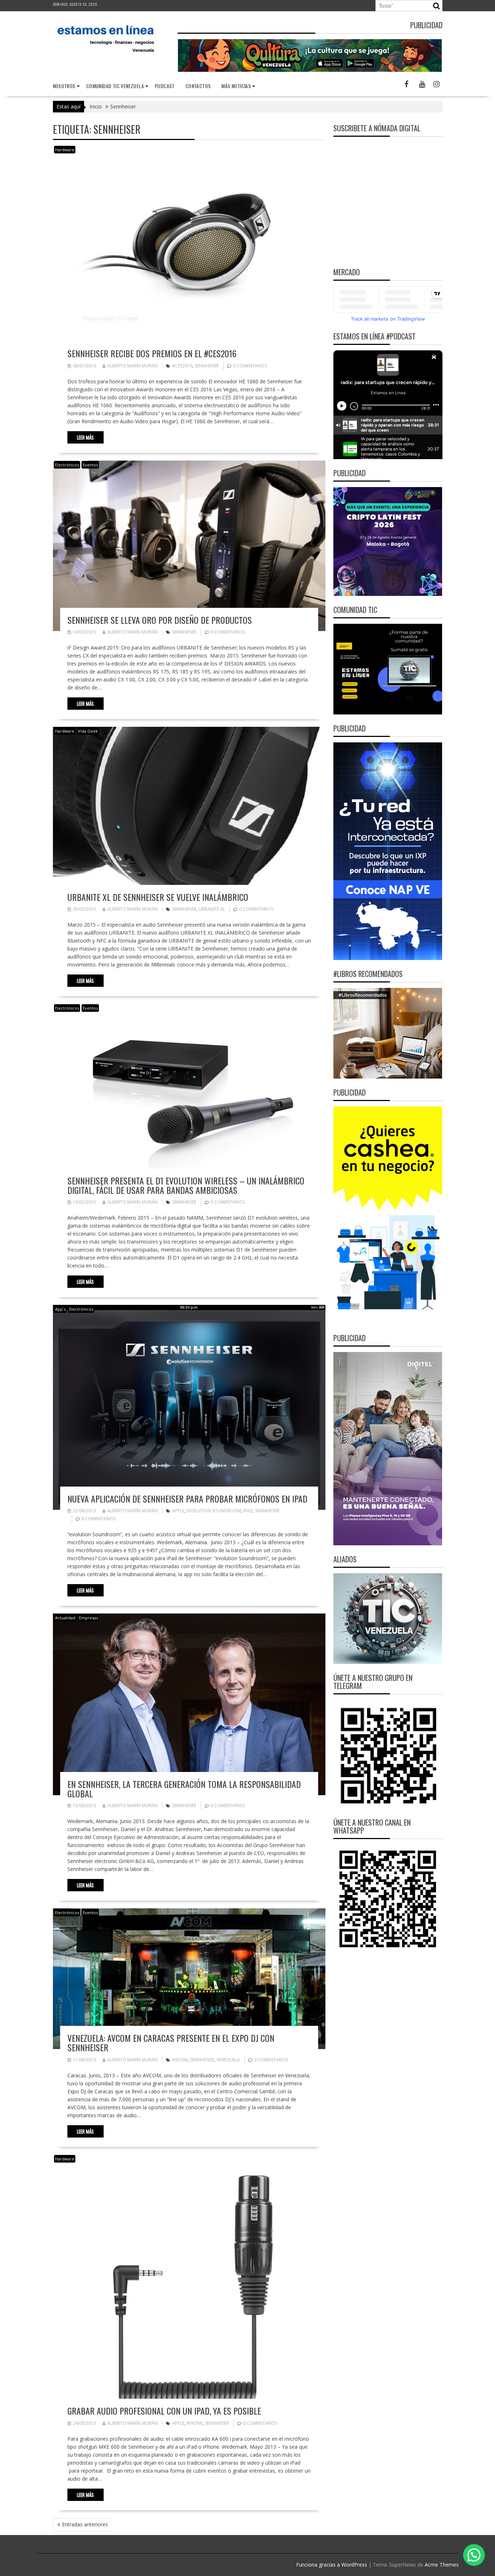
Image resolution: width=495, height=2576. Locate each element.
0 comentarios (250, 366)
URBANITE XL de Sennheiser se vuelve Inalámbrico (158, 897)
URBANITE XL (212, 909)
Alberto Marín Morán (132, 366)
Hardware (65, 150)
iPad (248, 1511)
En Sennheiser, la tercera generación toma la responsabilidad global (184, 1789)
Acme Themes (442, 2565)
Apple (178, 1511)
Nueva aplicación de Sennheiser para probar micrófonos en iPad (187, 1499)
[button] (474, 2555)
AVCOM (180, 2060)
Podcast (165, 86)
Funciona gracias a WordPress (332, 2565)
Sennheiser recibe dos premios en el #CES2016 (152, 353)
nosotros (64, 86)
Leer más (85, 437)
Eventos (90, 465)
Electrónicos (67, 465)
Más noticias (236, 86)
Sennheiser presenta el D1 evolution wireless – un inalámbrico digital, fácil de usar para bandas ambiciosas (186, 1185)
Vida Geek (88, 731)
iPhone (195, 2423)
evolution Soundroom (214, 1511)
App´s (60, 1309)
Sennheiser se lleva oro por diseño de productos (160, 620)
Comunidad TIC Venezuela (115, 86)
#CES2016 (182, 366)
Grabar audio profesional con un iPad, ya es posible (164, 2411)
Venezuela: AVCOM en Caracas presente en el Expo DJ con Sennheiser (171, 2043)
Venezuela (228, 2060)
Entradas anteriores (85, 2524)
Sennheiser (207, 366)
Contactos (198, 86)
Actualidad (65, 1618)
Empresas (88, 1618)
